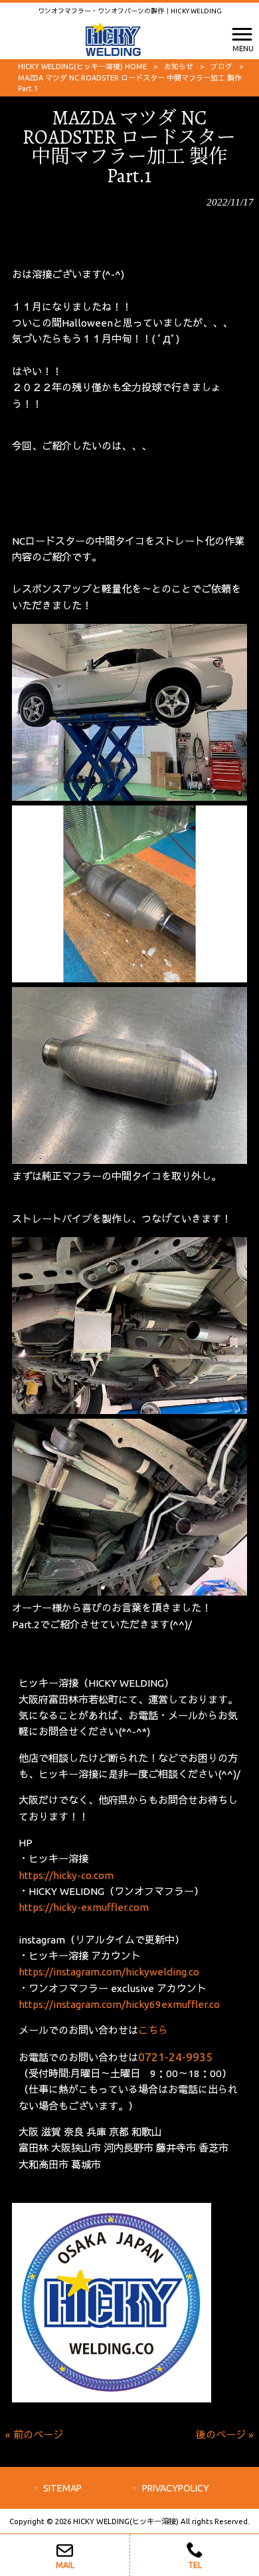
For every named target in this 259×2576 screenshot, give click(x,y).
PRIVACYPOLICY (176, 2488)
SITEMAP (62, 2488)
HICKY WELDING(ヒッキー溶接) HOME (82, 67)
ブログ (221, 67)
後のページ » (225, 2435)
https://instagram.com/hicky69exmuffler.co (119, 2004)
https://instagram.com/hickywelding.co (109, 1972)
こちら (153, 2030)
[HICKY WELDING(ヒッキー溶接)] (113, 38)
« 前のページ (34, 2435)
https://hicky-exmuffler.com (84, 1907)
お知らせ (179, 67)
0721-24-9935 (175, 2057)
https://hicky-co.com (66, 1875)
